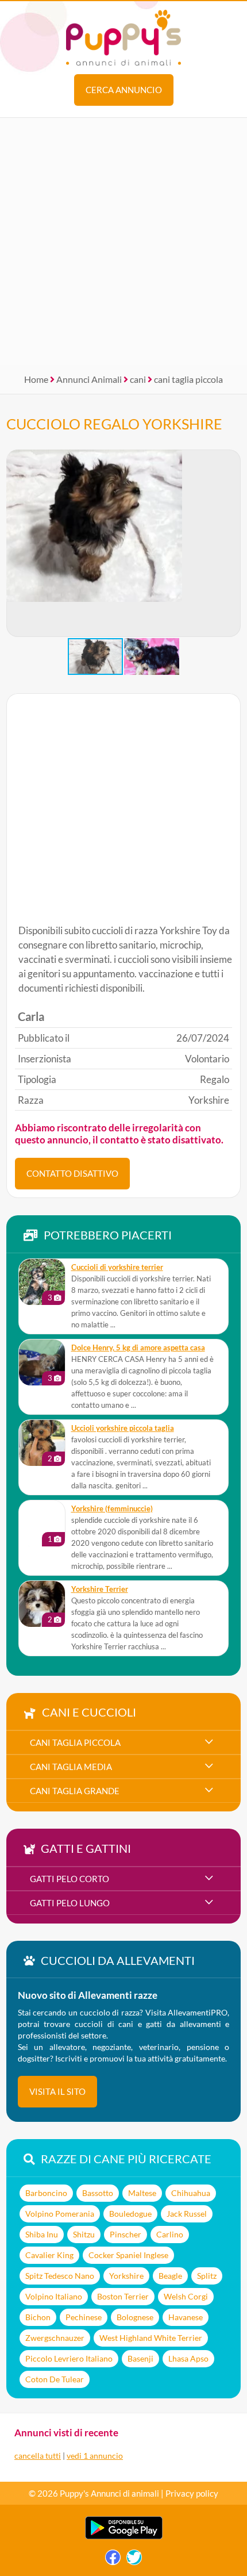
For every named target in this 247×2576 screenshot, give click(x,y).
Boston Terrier (123, 2296)
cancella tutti (38, 2456)
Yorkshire (126, 2276)
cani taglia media (71, 1767)
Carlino (170, 2234)
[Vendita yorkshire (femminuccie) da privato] (42, 1523)
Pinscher (126, 2234)
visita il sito (57, 2091)
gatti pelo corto (70, 1879)
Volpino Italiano (54, 2296)
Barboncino (46, 2193)
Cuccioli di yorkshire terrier (117, 1267)
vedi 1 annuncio (95, 2456)
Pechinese (84, 2317)
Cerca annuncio (124, 90)
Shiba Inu (42, 2234)
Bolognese (135, 2317)
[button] (231, 543)
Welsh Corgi (186, 2296)
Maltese (142, 2193)
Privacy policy (192, 2493)
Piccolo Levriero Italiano (69, 2358)
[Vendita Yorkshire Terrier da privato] (42, 1604)
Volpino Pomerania (60, 2214)
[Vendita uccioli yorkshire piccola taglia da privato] (42, 1443)
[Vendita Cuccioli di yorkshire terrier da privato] (42, 1282)
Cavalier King (49, 2255)
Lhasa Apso (188, 2358)
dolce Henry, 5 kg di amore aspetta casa (138, 1348)
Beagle (170, 2276)
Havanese (186, 2317)
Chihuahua (191, 2193)
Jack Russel (187, 2214)
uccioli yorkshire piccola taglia (123, 1428)
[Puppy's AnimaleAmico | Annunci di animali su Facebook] (113, 2560)
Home (36, 379)
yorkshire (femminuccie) (112, 1509)
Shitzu (84, 2234)
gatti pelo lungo (70, 1903)
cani (138, 379)
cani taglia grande (75, 1791)
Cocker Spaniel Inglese (128, 2255)
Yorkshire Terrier (100, 1589)
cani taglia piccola (188, 379)
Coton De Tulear (55, 2379)
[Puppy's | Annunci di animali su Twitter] (134, 2560)
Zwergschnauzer (55, 2338)
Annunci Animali (89, 379)
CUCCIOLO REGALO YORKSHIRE (114, 424)
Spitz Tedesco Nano (60, 2276)
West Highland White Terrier (151, 2338)
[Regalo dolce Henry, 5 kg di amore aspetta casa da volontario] (42, 1362)
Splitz (207, 2276)
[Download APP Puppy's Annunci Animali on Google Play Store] (124, 2537)
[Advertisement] (123, 241)
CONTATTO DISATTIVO (72, 1173)
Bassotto (98, 2193)
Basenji (140, 2358)
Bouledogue (130, 2214)
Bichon (38, 2317)
